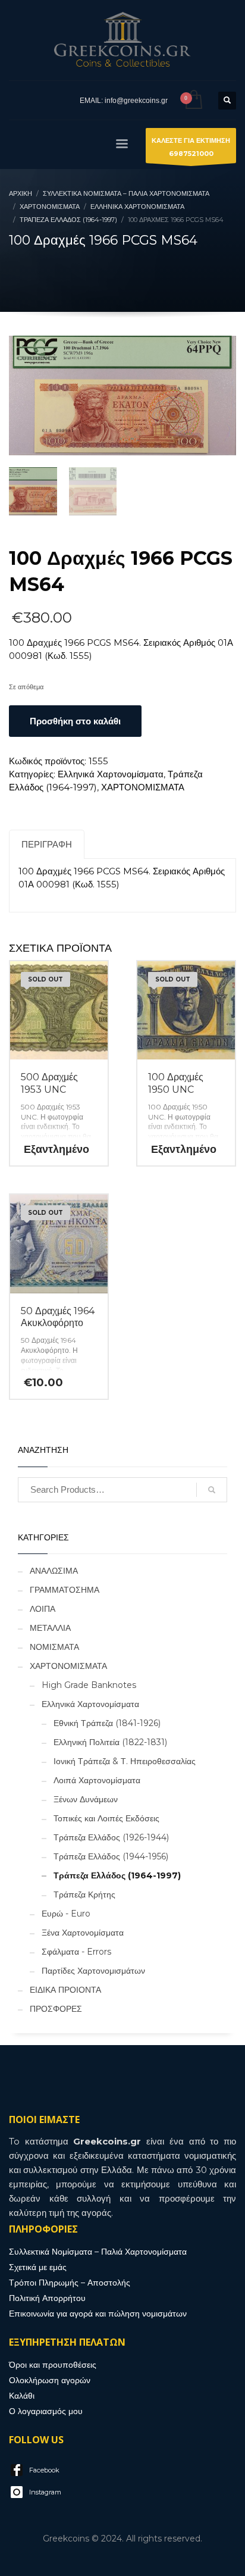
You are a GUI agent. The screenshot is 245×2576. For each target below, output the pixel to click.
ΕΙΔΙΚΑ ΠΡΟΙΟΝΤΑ (65, 1990)
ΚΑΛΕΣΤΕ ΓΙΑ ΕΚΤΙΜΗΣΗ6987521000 (191, 147)
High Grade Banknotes (89, 1685)
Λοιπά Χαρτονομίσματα (97, 1780)
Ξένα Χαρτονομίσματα (83, 1933)
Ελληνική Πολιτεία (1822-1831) (110, 1742)
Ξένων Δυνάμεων (86, 1799)
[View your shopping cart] (193, 100)
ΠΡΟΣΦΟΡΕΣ (56, 2009)
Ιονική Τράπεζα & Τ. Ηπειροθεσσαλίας (125, 1761)
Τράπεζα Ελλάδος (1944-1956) (111, 1856)
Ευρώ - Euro (66, 1914)
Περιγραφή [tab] (47, 844)
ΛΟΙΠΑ (43, 1609)
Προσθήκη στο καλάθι (75, 721)
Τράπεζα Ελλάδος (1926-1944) (111, 1837)
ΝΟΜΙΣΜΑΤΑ (54, 1647)
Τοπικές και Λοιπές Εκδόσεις (106, 1818)
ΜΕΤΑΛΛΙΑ (50, 1628)
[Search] (212, 1490)
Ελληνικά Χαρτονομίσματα (111, 774)
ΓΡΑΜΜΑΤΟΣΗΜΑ (65, 1590)
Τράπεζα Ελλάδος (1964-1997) (117, 1875)
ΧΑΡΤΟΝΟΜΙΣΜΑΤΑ (143, 787)
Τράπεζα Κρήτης (84, 1895)
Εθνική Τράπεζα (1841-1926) (107, 1723)
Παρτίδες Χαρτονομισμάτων (93, 1971)
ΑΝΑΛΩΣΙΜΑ (54, 1571)
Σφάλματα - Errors (76, 1952)
